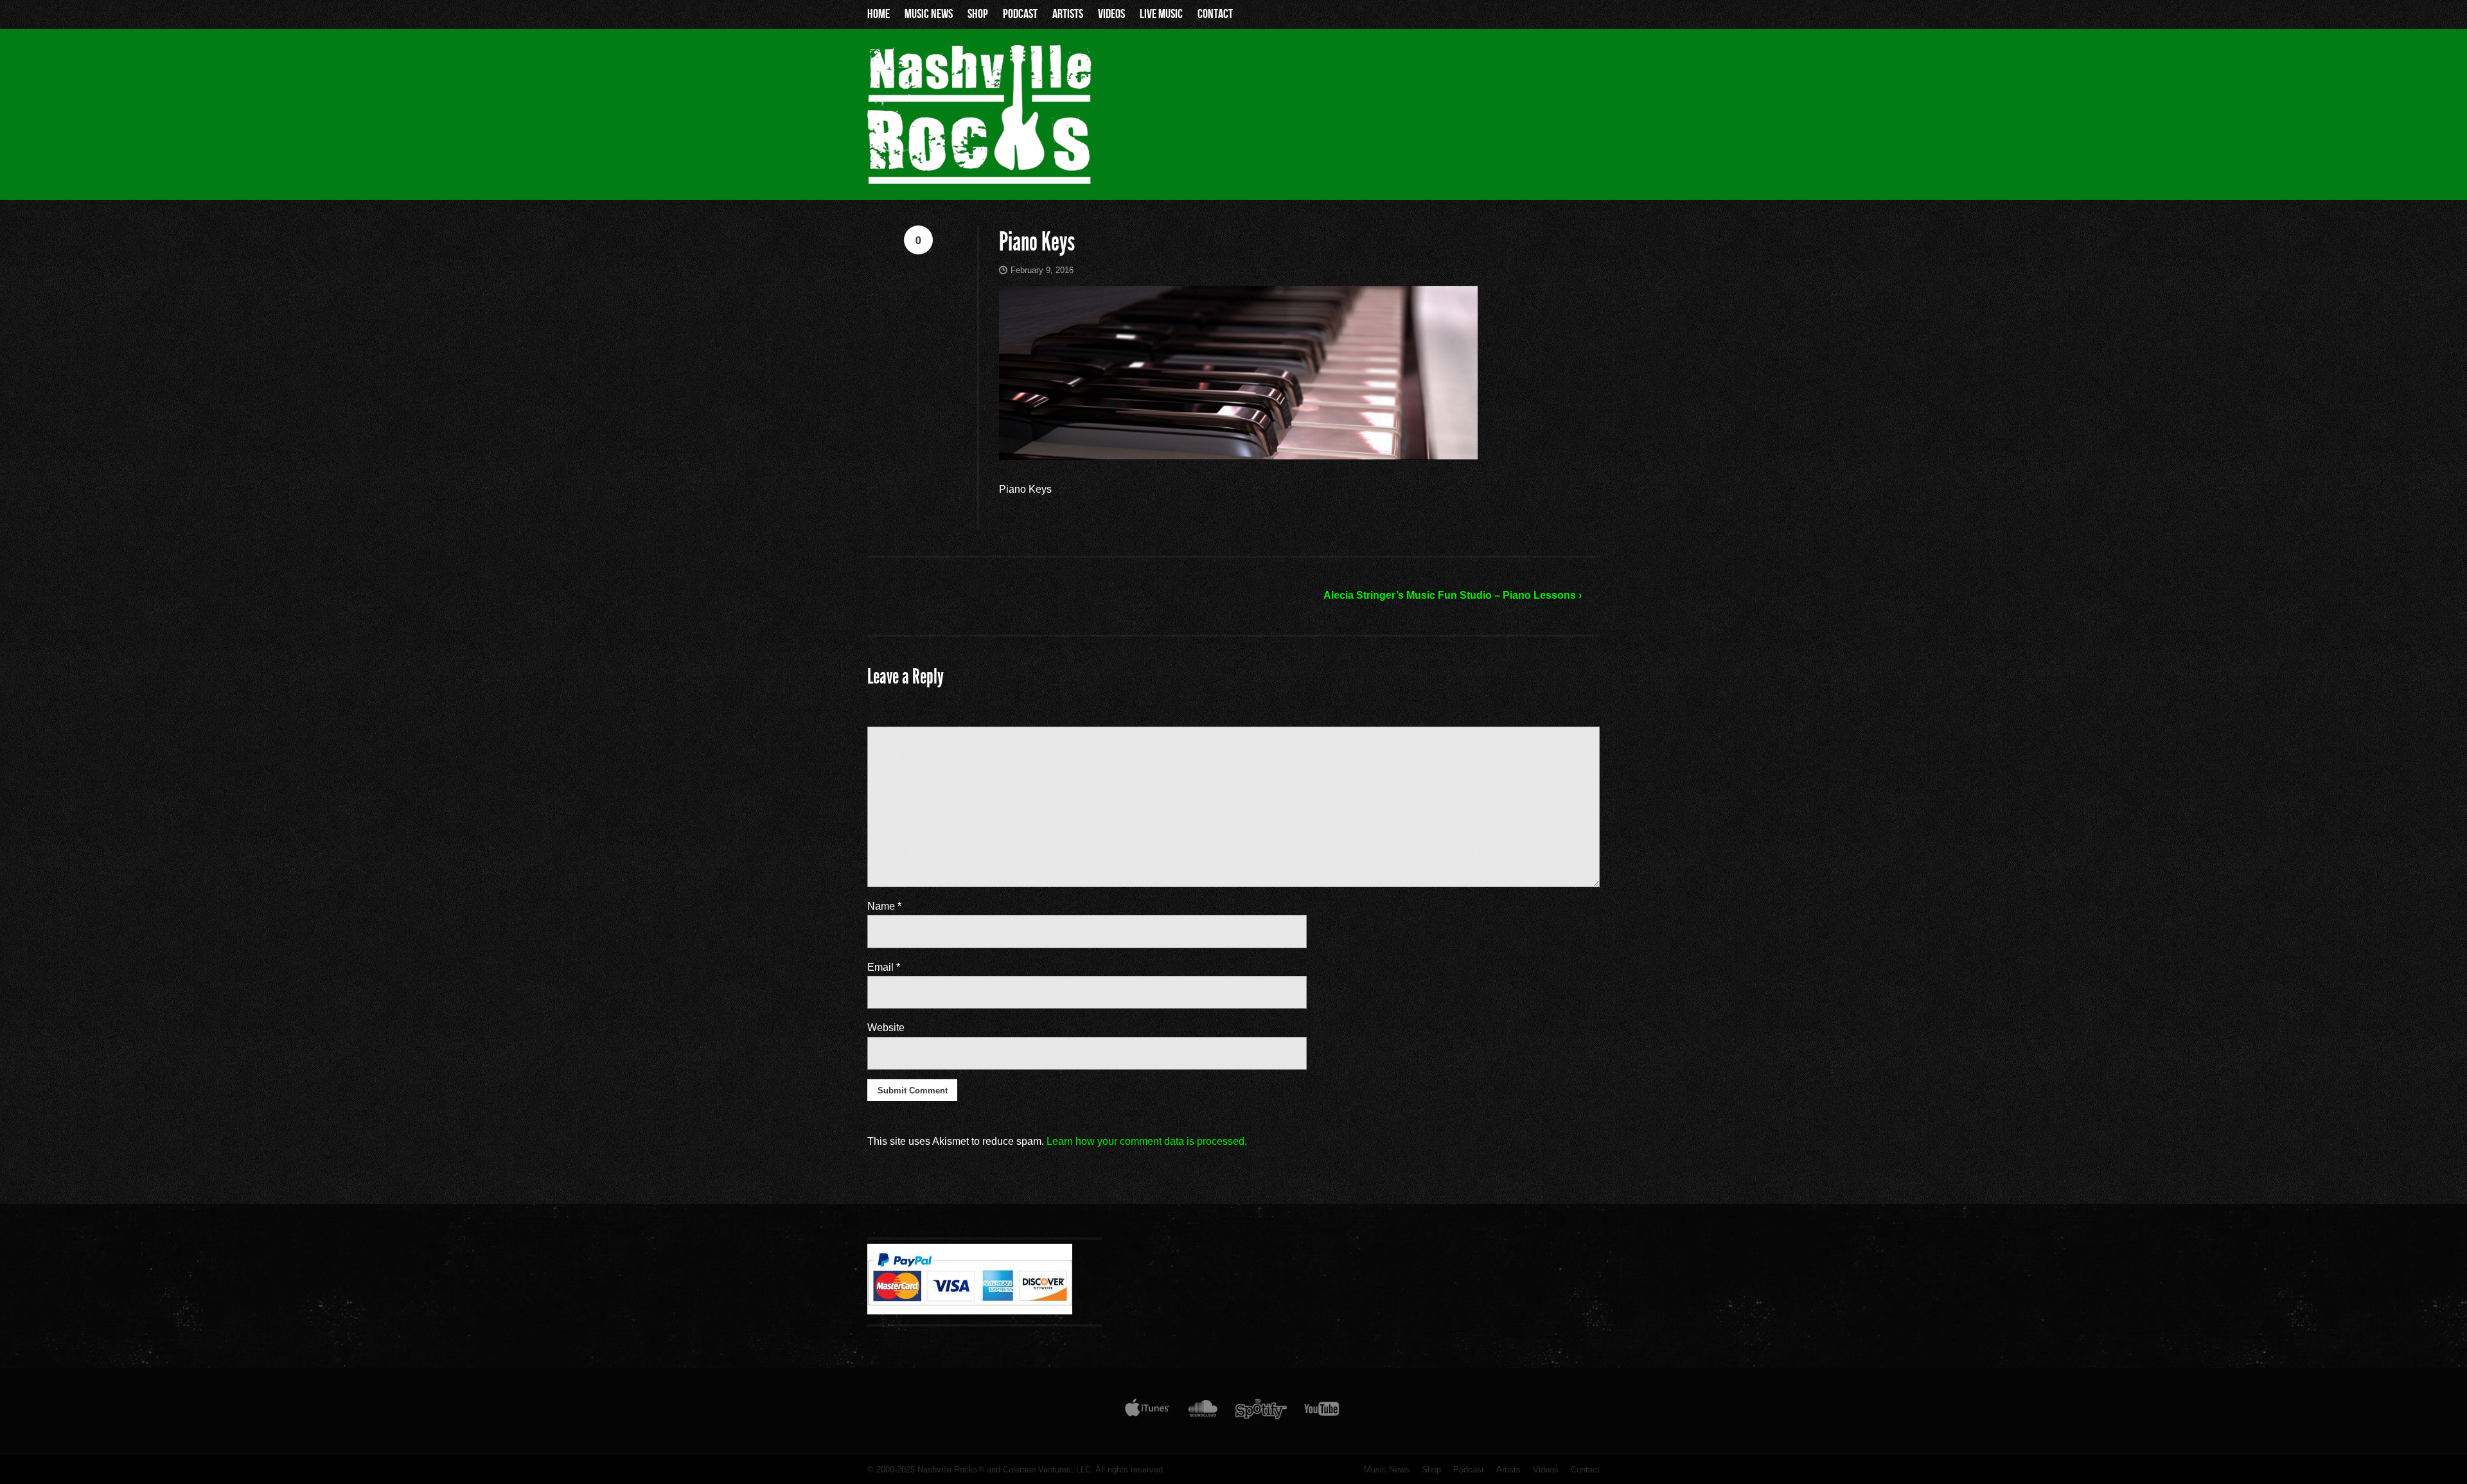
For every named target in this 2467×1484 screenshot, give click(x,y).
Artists (1068, 14)
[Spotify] (1261, 1411)
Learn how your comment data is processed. (1147, 1141)
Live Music (1161, 14)
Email (884, 967)
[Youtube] (1322, 1411)
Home (879, 14)
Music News (929, 14)
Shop (978, 14)
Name (884, 906)
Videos (1111, 14)
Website (886, 1028)
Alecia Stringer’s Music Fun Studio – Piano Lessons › (1453, 595)
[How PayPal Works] (970, 1311)
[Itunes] (1147, 1411)
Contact (1215, 14)
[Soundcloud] (1202, 1411)
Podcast (1020, 14)
